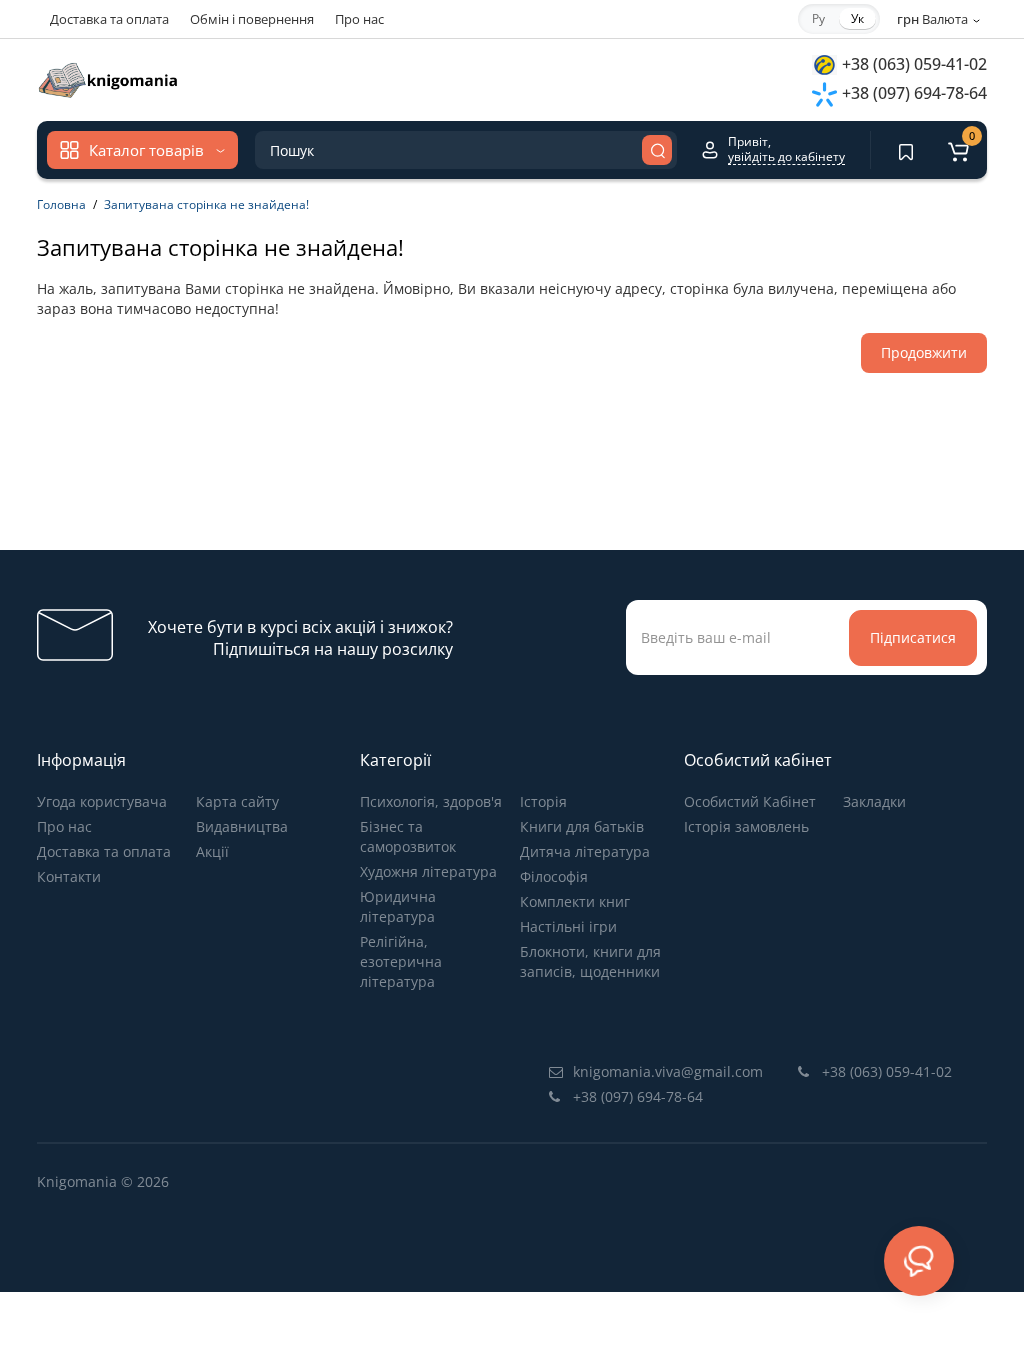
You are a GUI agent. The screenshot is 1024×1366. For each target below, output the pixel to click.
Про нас (359, 19)
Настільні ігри (568, 926)
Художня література (428, 871)
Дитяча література (585, 851)
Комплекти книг (575, 901)
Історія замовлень (746, 826)
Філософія (554, 876)
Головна (61, 204)
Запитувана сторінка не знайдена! (206, 204)
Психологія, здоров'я (431, 801)
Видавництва (242, 826)
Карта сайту (237, 801)
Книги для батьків (582, 826)
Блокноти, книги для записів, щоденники (590, 961)
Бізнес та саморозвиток (408, 836)
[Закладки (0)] (906, 150)
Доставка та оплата (109, 19)
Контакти (69, 876)
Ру (818, 18)
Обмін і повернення (252, 19)
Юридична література (398, 906)
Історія (543, 801)
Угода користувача (102, 801)
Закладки (874, 801)
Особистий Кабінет (750, 801)
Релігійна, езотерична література (401, 961)
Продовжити (924, 352)
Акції (212, 851)
